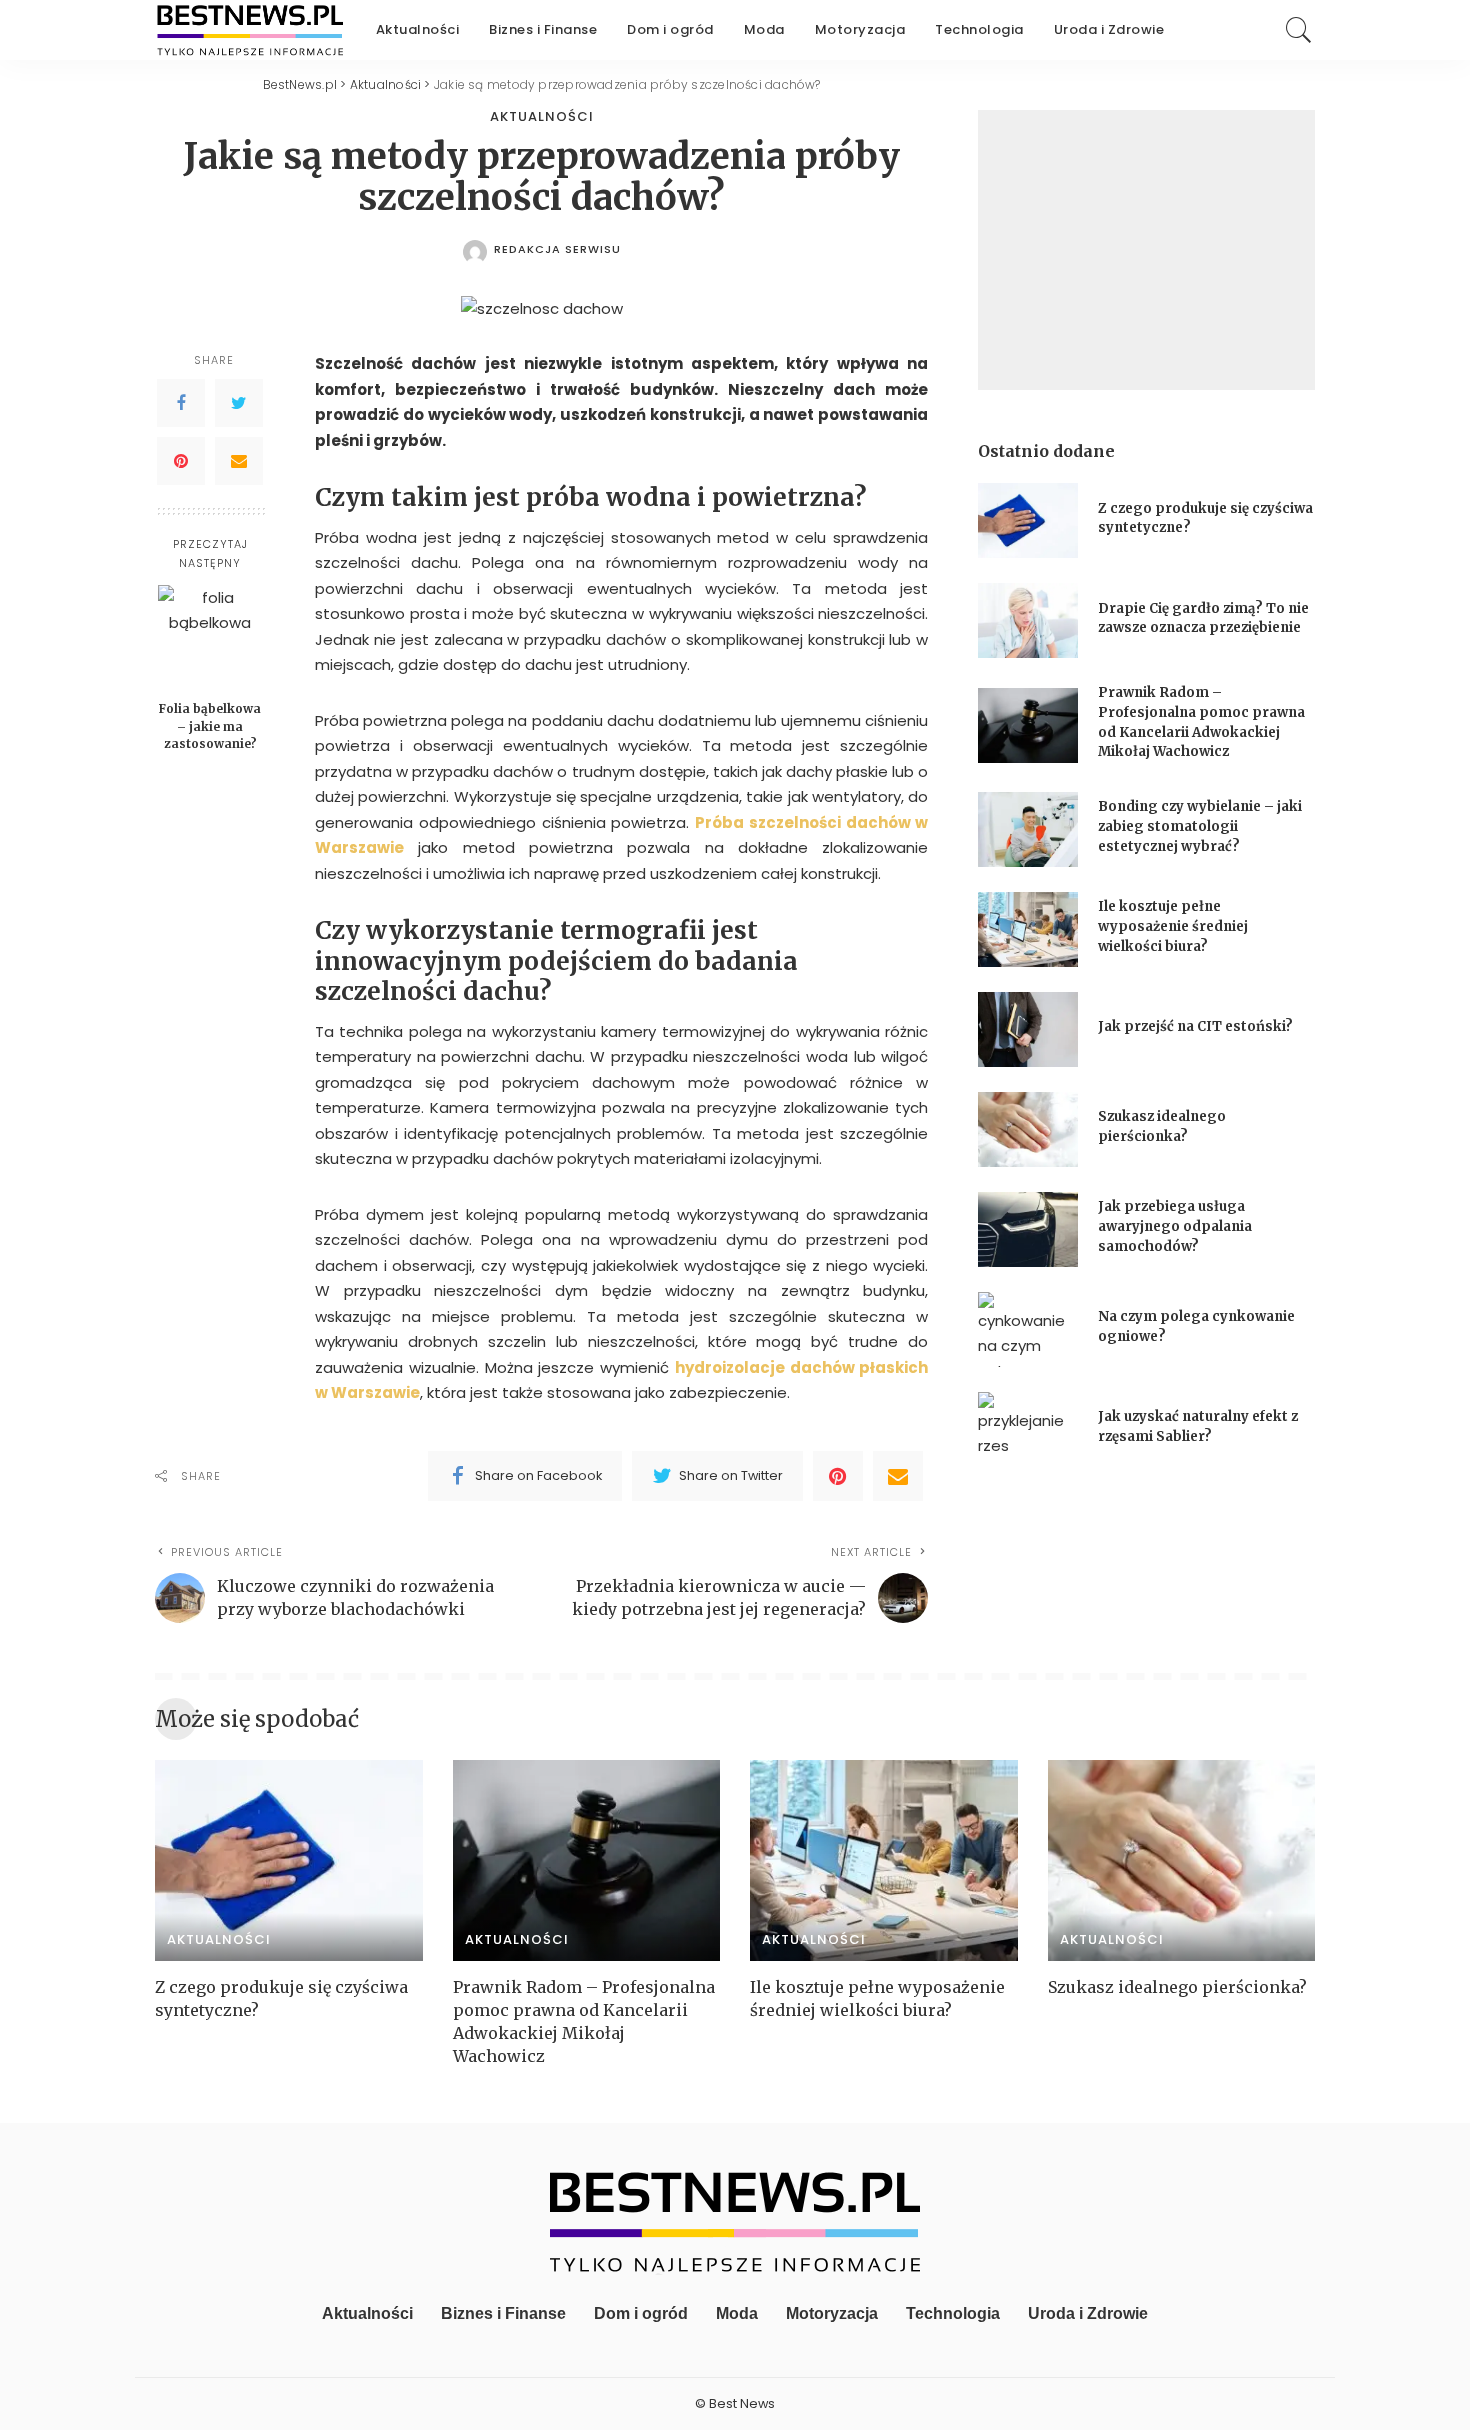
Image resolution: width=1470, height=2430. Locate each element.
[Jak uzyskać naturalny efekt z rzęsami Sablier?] (1028, 1429)
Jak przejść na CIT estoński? (1197, 1026)
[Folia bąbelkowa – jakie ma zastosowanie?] (210, 637)
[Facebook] (181, 404)
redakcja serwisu (557, 249)
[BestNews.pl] (250, 30)
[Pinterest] (181, 462)
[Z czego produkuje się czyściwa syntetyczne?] (1028, 520)
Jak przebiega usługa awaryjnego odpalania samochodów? (1175, 1226)
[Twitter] (239, 404)
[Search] (1299, 30)
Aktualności (542, 116)
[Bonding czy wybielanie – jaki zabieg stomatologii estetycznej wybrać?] (1028, 829)
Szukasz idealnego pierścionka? (1179, 1987)
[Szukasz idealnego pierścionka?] (1028, 1129)
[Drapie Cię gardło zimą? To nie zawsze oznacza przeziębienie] (1028, 620)
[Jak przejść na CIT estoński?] (1028, 1029)
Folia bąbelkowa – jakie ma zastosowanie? (210, 726)
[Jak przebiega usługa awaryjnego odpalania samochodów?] (1028, 1229)
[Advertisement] (1146, 250)
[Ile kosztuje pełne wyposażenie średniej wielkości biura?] (1028, 929)
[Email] (239, 462)
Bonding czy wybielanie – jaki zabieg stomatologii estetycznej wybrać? (1200, 826)
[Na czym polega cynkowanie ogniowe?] (1028, 1329)
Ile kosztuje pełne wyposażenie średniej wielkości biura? (1173, 926)
